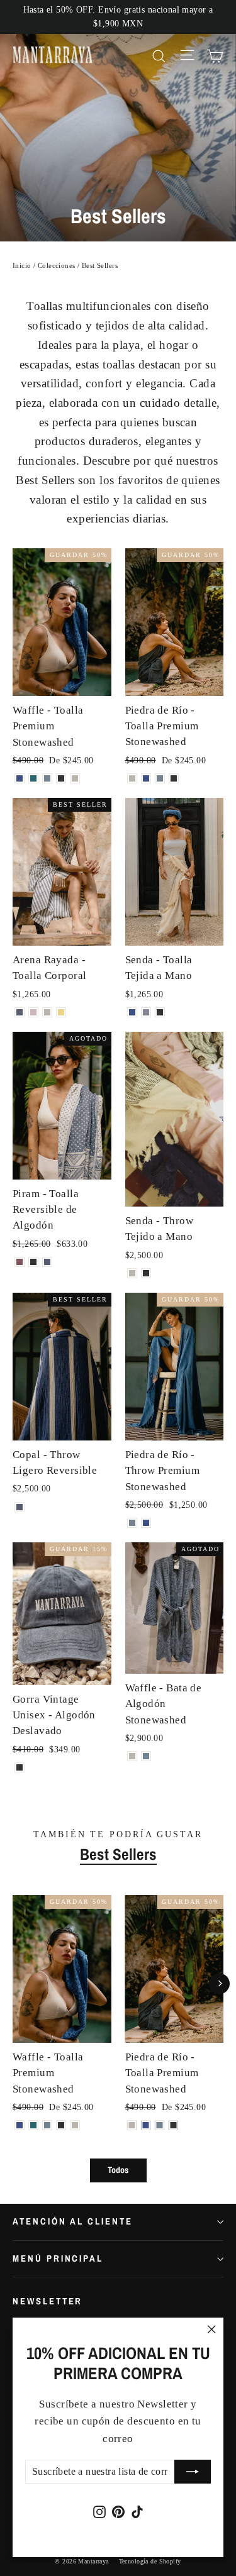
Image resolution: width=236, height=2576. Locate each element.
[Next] (219, 1983)
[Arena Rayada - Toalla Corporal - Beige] (47, 1012)
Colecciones (57, 265)
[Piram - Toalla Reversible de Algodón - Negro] (33, 1262)
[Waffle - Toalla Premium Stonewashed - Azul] (20, 778)
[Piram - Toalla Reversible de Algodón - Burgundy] (20, 1262)
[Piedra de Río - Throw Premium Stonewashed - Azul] (146, 1523)
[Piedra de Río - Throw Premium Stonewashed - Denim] (132, 1523)
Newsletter (48, 2301)
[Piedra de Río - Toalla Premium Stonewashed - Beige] (132, 778)
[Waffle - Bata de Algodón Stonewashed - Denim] (146, 1756)
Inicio (22, 265)
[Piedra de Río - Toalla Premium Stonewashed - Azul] (146, 778)
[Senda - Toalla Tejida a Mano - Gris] (146, 1012)
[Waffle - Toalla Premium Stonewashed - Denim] (47, 778)
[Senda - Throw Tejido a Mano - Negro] (146, 1273)
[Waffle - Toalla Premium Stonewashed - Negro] (61, 778)
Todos (118, 2170)
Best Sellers (118, 1854)
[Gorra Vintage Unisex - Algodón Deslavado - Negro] (20, 1767)
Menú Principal (58, 2258)
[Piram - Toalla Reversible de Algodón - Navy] (47, 1262)
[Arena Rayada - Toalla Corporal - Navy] (20, 1012)
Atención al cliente (73, 2221)
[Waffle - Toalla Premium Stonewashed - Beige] (75, 778)
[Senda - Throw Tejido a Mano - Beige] (132, 1273)
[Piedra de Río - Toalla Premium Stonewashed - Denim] (160, 778)
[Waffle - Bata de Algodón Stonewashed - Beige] (132, 1756)
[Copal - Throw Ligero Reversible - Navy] (20, 1507)
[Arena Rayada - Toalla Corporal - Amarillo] (61, 1012)
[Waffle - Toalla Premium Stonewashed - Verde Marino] (33, 778)
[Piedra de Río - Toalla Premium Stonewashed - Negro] (174, 778)
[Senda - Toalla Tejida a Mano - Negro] (160, 1012)
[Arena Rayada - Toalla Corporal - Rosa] (33, 1012)
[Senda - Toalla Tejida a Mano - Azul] (132, 1012)
